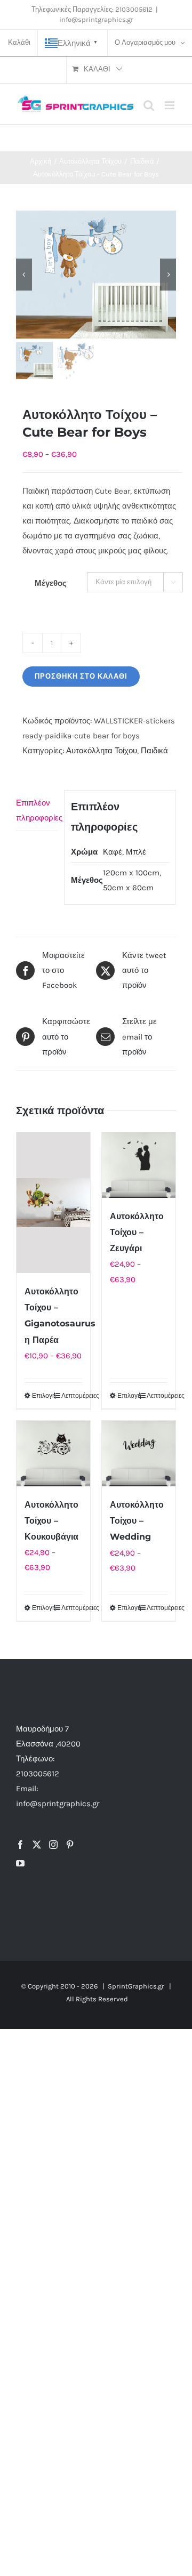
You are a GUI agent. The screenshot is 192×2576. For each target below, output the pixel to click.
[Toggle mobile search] (149, 105)
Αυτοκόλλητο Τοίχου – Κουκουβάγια (51, 1521)
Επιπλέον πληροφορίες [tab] (37, 810)
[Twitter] (37, 1845)
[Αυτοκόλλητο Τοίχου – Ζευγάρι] (139, 1165)
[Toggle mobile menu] (170, 105)
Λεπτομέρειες (72, 1396)
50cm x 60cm (128, 888)
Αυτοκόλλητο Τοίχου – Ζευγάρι (137, 1232)
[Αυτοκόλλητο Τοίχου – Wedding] (139, 1454)
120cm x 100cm (131, 873)
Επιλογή (42, 1396)
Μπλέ (136, 852)
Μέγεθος (51, 583)
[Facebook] (20, 1845)
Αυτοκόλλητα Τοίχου (102, 751)
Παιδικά (154, 751)
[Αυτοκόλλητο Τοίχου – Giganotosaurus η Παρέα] (53, 1203)
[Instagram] (53, 1845)
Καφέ (113, 852)
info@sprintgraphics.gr (96, 19)
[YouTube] (20, 1863)
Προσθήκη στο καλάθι (81, 676)
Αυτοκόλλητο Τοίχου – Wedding (137, 1521)
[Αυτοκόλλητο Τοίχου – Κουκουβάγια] (53, 1454)
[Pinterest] (70, 1845)
